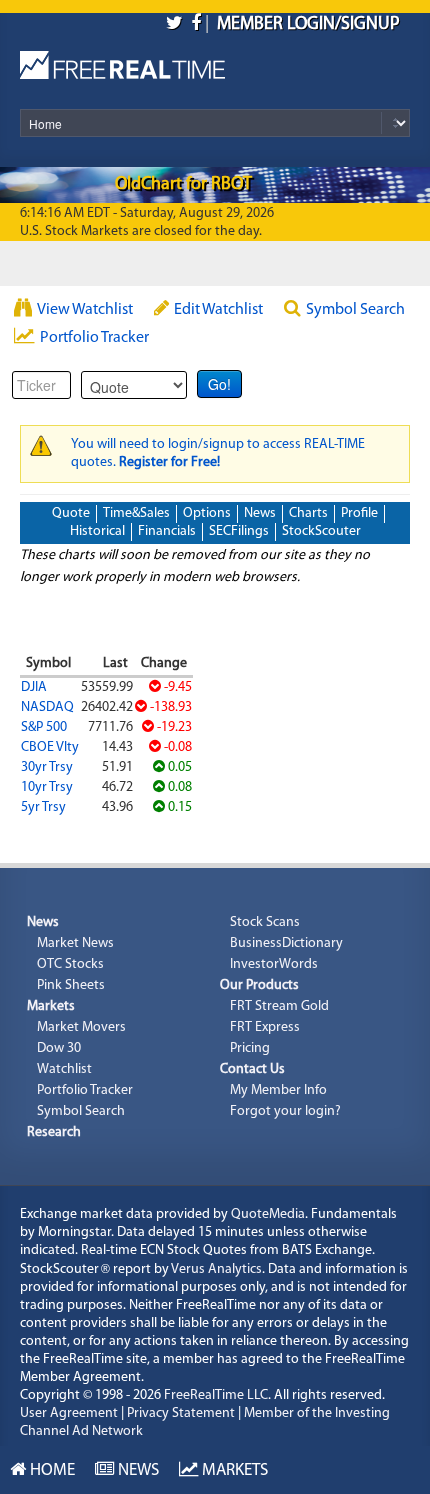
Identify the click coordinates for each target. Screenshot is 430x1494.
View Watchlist (85, 310)
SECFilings (239, 531)
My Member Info (278, 1090)
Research (54, 1132)
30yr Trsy (47, 767)
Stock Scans (265, 922)
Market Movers (81, 1027)
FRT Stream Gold (279, 1006)
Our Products (259, 985)
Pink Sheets (71, 985)
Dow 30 (59, 1048)
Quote (71, 513)
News (260, 513)
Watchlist (64, 1069)
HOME (50, 1470)
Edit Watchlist (218, 310)
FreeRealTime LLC (216, 1395)
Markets (51, 1006)
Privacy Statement (181, 1413)
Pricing (250, 1048)
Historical (97, 531)
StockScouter (321, 531)
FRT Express (265, 1027)
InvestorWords (274, 964)
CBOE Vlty (50, 747)
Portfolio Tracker (94, 338)
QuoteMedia (268, 1214)
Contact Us (252, 1069)
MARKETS (233, 1470)
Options (207, 513)
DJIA (34, 687)
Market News (75, 943)
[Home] (122, 60)
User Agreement (69, 1413)
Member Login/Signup (308, 25)
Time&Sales (136, 513)
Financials (167, 531)
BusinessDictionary (286, 943)
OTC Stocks (70, 964)
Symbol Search (355, 310)
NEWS (136, 1470)
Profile (359, 513)
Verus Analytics (216, 1269)
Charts (308, 513)
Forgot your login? (285, 1111)
